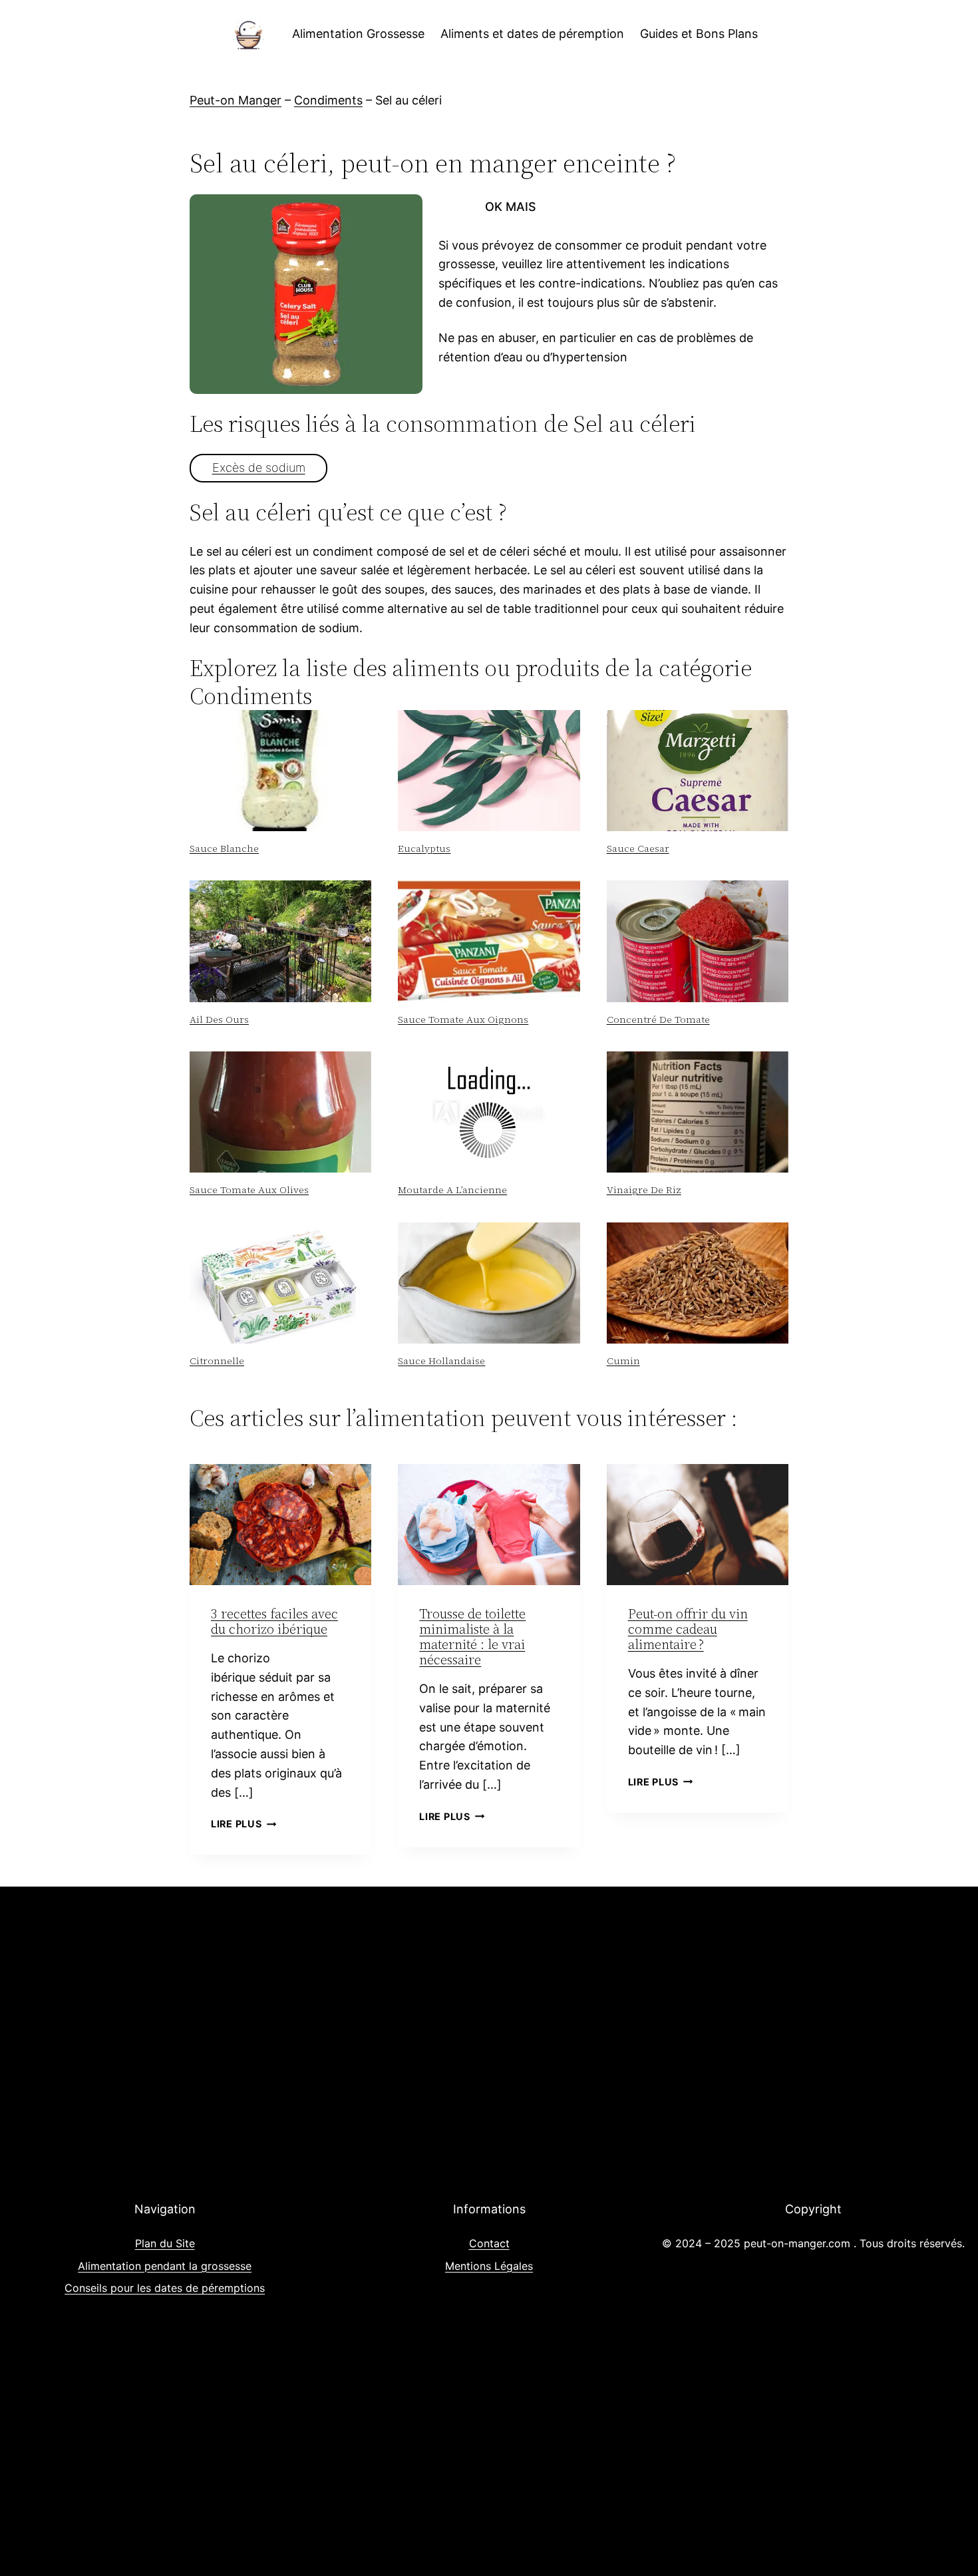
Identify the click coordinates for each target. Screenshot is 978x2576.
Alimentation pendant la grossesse (165, 2266)
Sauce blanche (224, 848)
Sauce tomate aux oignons (463, 1019)
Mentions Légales (489, 2266)
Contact (489, 2243)
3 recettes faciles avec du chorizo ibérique (274, 1621)
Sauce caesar (638, 848)
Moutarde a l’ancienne (452, 1190)
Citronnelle (217, 1361)
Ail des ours (219, 1019)
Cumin (623, 1361)
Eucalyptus (424, 848)
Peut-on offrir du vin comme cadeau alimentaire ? (688, 1629)
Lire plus (244, 1824)
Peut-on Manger (236, 100)
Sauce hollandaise (441, 1361)
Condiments (328, 100)
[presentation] (280, 771)
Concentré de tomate (658, 1019)
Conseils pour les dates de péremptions (165, 2288)
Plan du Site (165, 2243)
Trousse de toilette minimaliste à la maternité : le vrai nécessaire (472, 1637)
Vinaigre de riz (644, 1190)
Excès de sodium (259, 467)
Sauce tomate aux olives (249, 1190)
